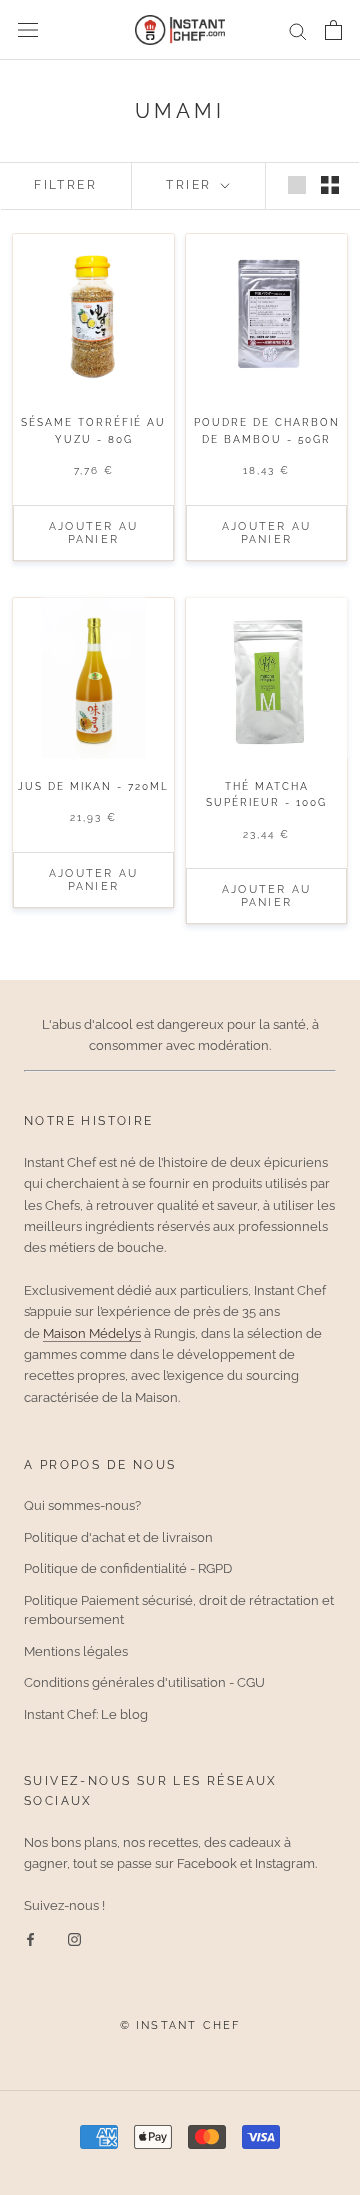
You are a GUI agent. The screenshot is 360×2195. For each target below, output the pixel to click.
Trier (191, 185)
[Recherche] (298, 30)
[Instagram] (74, 1938)
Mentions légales (76, 1651)
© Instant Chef (180, 2025)
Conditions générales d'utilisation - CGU (144, 1682)
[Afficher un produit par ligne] (297, 185)
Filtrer (65, 185)
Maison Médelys (92, 1333)
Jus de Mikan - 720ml (93, 786)
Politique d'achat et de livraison (118, 1537)
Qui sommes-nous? (82, 1505)
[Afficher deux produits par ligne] (330, 185)
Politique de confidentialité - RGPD (128, 1568)
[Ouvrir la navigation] (28, 30)
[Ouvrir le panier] (333, 30)
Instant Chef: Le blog (86, 1714)
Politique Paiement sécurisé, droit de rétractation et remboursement (179, 1610)
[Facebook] (30, 1938)
